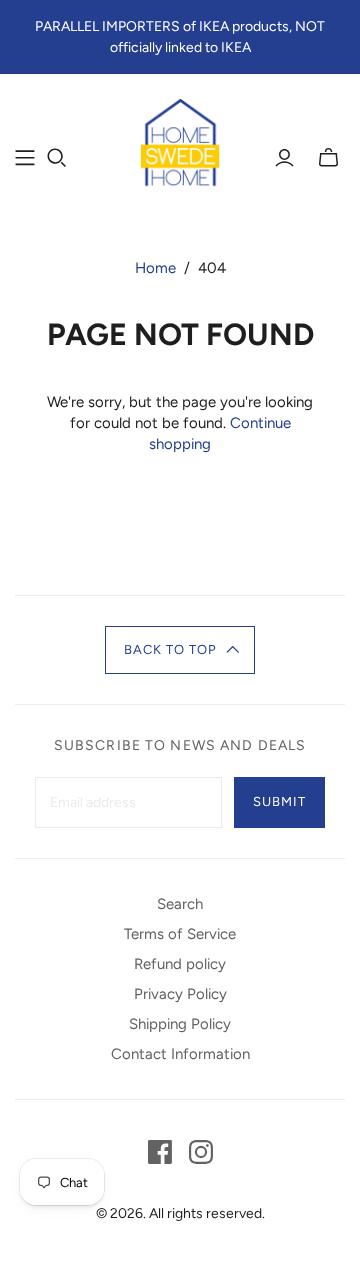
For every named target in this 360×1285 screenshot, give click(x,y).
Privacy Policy (180, 994)
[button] (180, 650)
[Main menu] (25, 158)
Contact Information (180, 1054)
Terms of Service (180, 934)
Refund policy (180, 964)
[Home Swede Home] (180, 144)
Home (155, 268)
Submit (279, 801)
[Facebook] (160, 1152)
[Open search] (57, 158)
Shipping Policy (180, 1024)
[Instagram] (201, 1152)
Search (180, 904)
